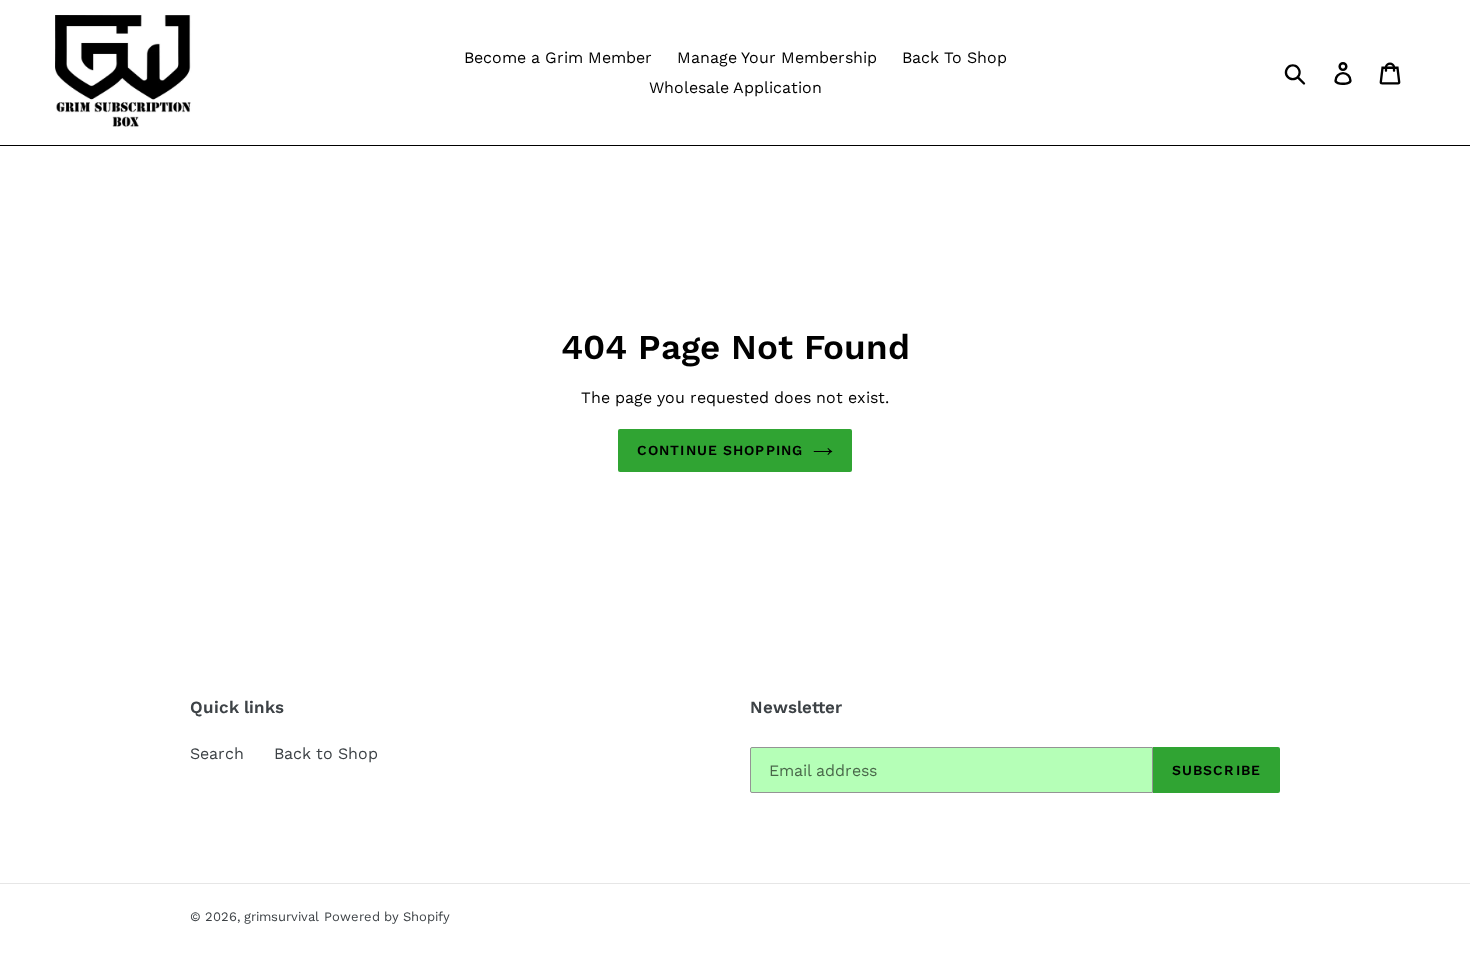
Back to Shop (326, 753)
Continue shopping (720, 450)
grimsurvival (281, 916)
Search (217, 753)
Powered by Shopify (387, 916)
